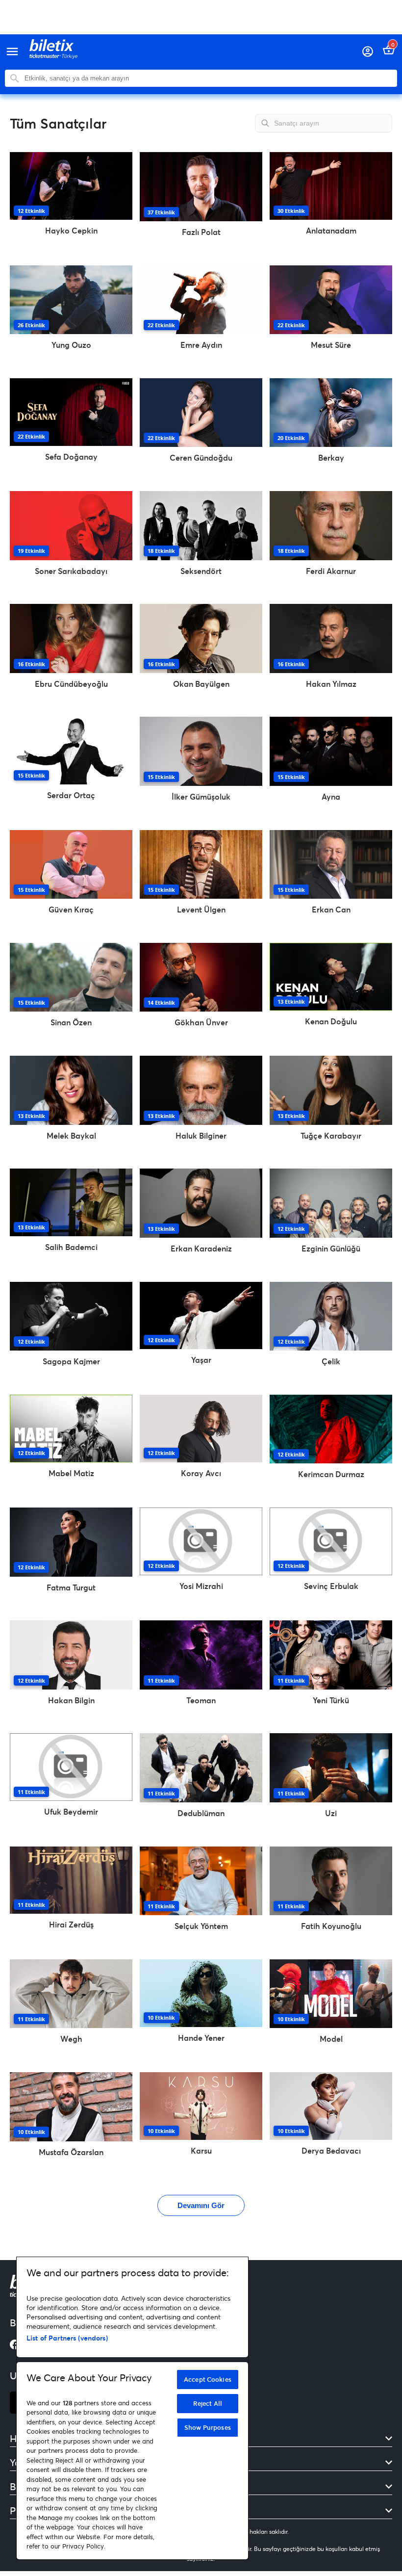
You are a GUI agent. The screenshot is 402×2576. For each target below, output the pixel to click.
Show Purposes (208, 2427)
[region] (132, 2408)
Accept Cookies (208, 2379)
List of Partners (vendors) (67, 2338)
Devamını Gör (201, 2205)
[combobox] (208, 78)
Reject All (208, 2403)
